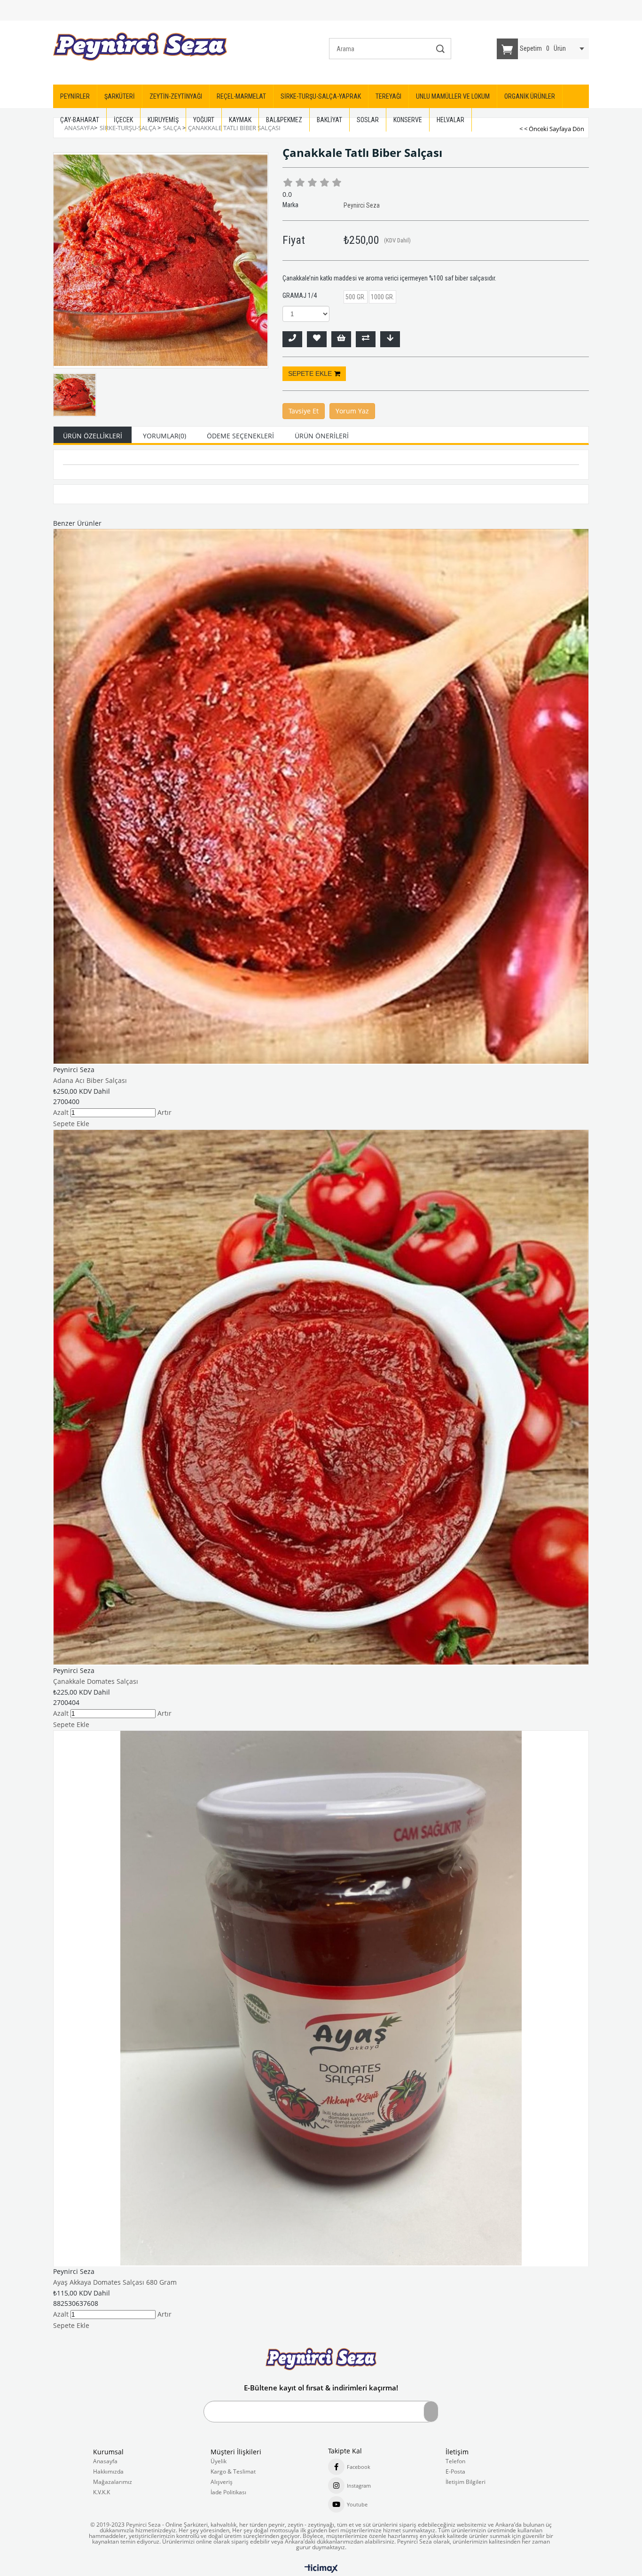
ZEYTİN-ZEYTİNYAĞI (176, 96)
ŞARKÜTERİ (120, 96)
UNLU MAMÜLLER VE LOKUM (453, 96)
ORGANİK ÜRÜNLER (530, 96)
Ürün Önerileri (322, 436)
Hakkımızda (108, 2472)
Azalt (61, 1112)
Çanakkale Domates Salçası (96, 1681)
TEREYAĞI (388, 96)
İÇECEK (123, 120)
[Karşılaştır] (366, 339)
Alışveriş (222, 2482)
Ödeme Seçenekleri (240, 436)
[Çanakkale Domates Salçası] (321, 1397)
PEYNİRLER (75, 96)
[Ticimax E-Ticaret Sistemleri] (321, 2569)
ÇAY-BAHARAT (80, 120)
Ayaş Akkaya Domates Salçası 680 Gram (115, 2282)
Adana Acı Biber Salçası (90, 1080)
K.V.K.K (102, 2492)
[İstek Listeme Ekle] (341, 339)
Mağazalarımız (113, 2482)
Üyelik (219, 2461)
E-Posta (455, 2472)
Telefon (455, 2461)
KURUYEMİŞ (163, 120)
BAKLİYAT (329, 120)
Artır (164, 1112)
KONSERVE (408, 120)
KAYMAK (240, 120)
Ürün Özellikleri (93, 436)
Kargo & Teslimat (233, 2472)
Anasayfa (105, 2461)
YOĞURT (204, 120)
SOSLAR (368, 120)
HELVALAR (450, 120)
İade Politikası (228, 2492)
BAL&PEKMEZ (284, 120)
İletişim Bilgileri (466, 2482)
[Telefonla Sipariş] (292, 339)
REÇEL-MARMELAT (241, 96)
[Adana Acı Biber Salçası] (321, 796)
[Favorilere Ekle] (317, 339)
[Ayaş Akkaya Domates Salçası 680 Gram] (321, 1998)
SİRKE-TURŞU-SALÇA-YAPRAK (321, 96)
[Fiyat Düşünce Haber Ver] (390, 339)
